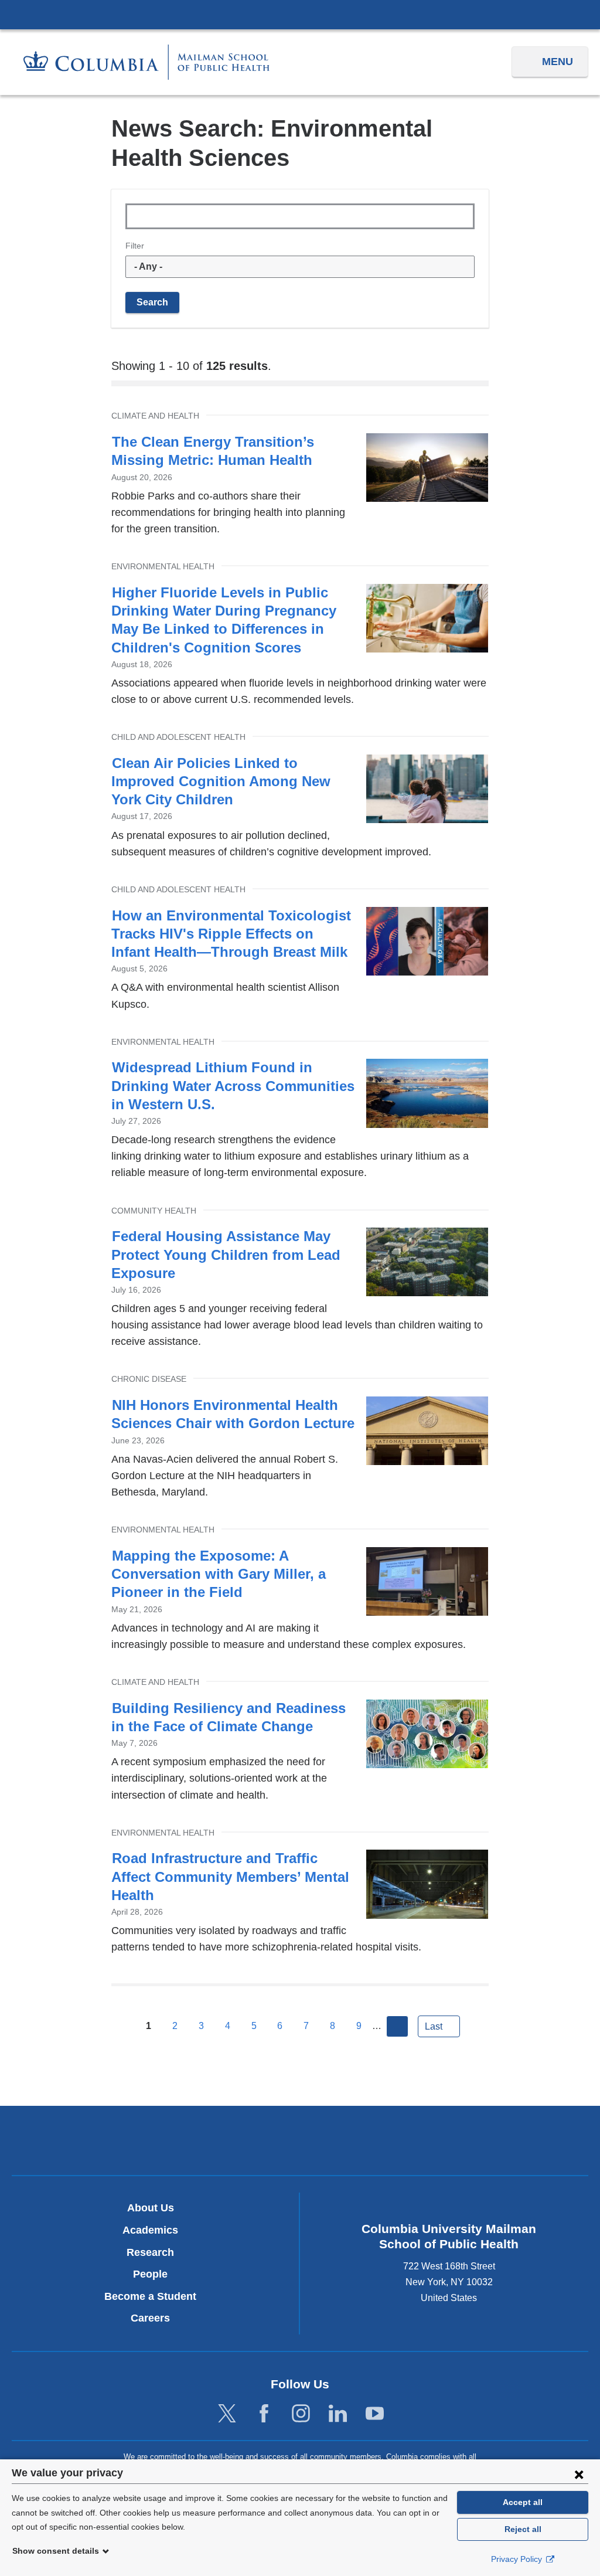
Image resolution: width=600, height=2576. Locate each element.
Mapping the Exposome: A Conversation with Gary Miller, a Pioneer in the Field (219, 1574)
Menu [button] (558, 62)
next (397, 2027)
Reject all (523, 2529)
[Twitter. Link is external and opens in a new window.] (227, 2414)
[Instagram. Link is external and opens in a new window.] (301, 2414)
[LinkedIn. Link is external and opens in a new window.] (338, 2414)
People (150, 2274)
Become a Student (150, 2296)
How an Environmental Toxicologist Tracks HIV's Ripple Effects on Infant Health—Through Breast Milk (231, 934)
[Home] (146, 62)
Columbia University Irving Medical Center (300, 14)
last (434, 2026)
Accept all (523, 2502)
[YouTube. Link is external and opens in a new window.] (375, 2414)
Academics (150, 2230)
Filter (135, 246)
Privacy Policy (518, 2559)
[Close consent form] (579, 2474)
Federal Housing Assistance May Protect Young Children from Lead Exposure (226, 1254)
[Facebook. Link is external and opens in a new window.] (264, 2414)
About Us (151, 2208)
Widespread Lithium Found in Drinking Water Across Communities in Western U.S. (233, 1085)
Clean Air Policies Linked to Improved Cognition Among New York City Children (221, 781)
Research (150, 2252)
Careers (150, 2318)
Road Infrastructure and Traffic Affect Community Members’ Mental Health (230, 1876)
